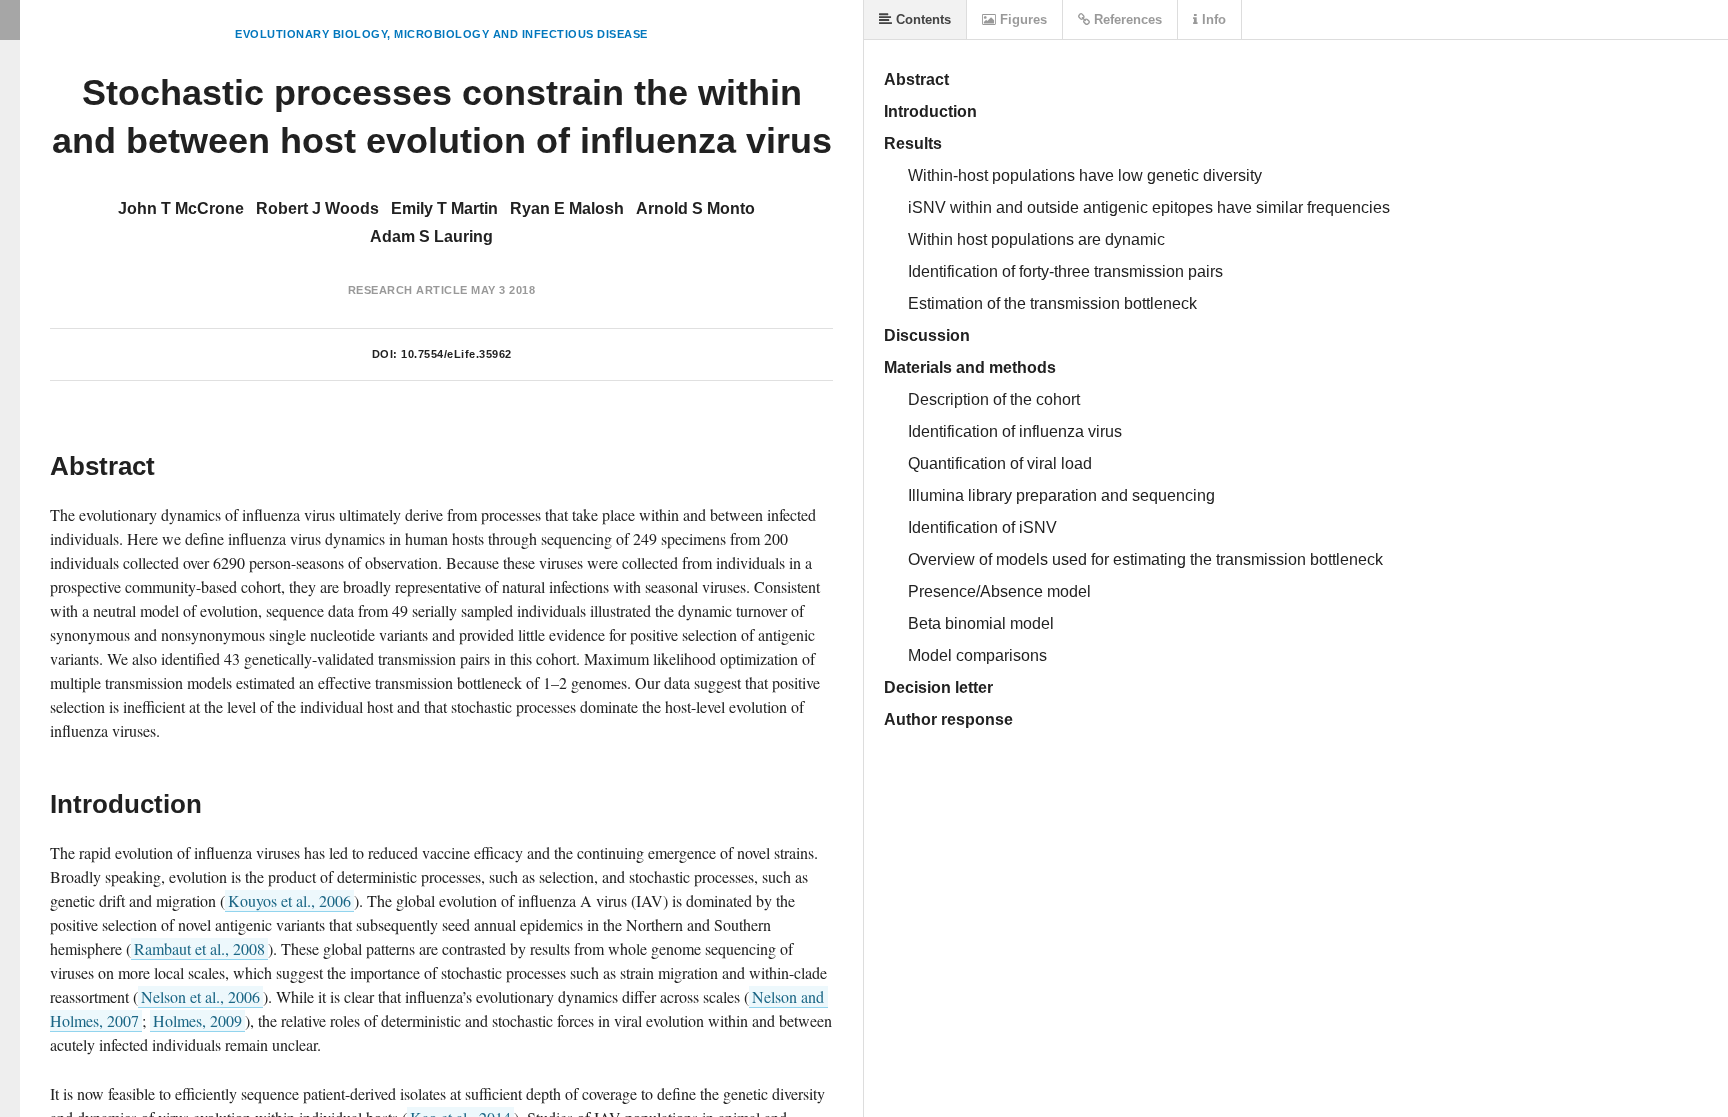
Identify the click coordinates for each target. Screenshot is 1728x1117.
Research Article (408, 290)
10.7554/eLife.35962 (456, 354)
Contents (921, 19)
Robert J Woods (317, 208)
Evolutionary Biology (311, 34)
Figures (1021, 19)
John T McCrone (181, 208)
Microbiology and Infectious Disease (521, 34)
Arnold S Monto (695, 208)
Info (1212, 19)
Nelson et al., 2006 (200, 996)
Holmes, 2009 (197, 1020)
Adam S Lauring (431, 236)
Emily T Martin (444, 208)
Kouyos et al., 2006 (289, 900)
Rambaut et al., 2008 (199, 948)
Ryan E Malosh (567, 208)
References (1126, 19)
